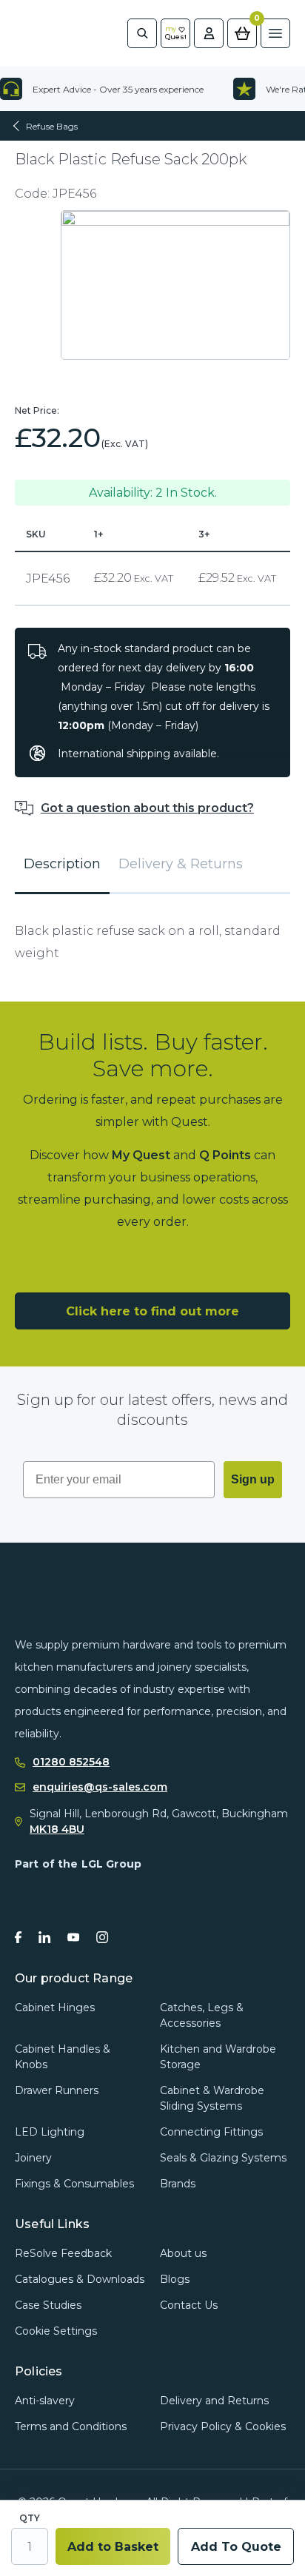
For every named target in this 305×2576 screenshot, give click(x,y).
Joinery (33, 2158)
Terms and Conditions (71, 2426)
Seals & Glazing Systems (223, 2158)
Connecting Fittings (211, 2132)
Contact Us (189, 2305)
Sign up (253, 1479)
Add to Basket (113, 2547)
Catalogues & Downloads (80, 2279)
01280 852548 (71, 1762)
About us (183, 2253)
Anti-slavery (45, 2401)
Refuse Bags (52, 126)
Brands (178, 2184)
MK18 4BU (57, 1829)
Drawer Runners (57, 2090)
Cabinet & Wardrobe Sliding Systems (212, 2098)
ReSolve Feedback (63, 2253)
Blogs (175, 2279)
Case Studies (48, 2305)
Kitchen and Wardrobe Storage (218, 2057)
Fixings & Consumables (74, 2184)
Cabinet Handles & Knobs (63, 2057)
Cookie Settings (56, 2331)
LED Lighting (50, 2132)
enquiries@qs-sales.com (100, 1787)
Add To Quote (236, 2547)
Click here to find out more (152, 1311)
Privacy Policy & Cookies (223, 2426)
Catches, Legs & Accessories (202, 2015)
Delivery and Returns (214, 2401)
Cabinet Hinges (55, 2008)
